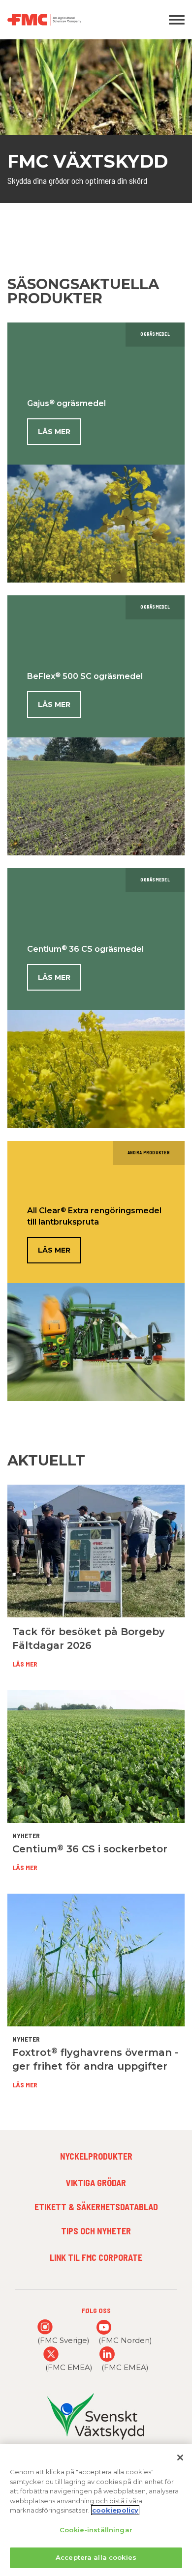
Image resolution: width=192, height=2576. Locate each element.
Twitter (51, 2354)
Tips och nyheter (96, 2231)
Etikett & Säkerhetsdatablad (96, 2207)
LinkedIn (107, 2354)
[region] (96, 2510)
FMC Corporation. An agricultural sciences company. (72, 20)
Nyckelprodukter (96, 2156)
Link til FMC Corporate (96, 2257)
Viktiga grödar (96, 2183)
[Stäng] (180, 2458)
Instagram (45, 2327)
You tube (104, 2327)
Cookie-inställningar (96, 2530)
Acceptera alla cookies (96, 2557)
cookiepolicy (115, 2510)
